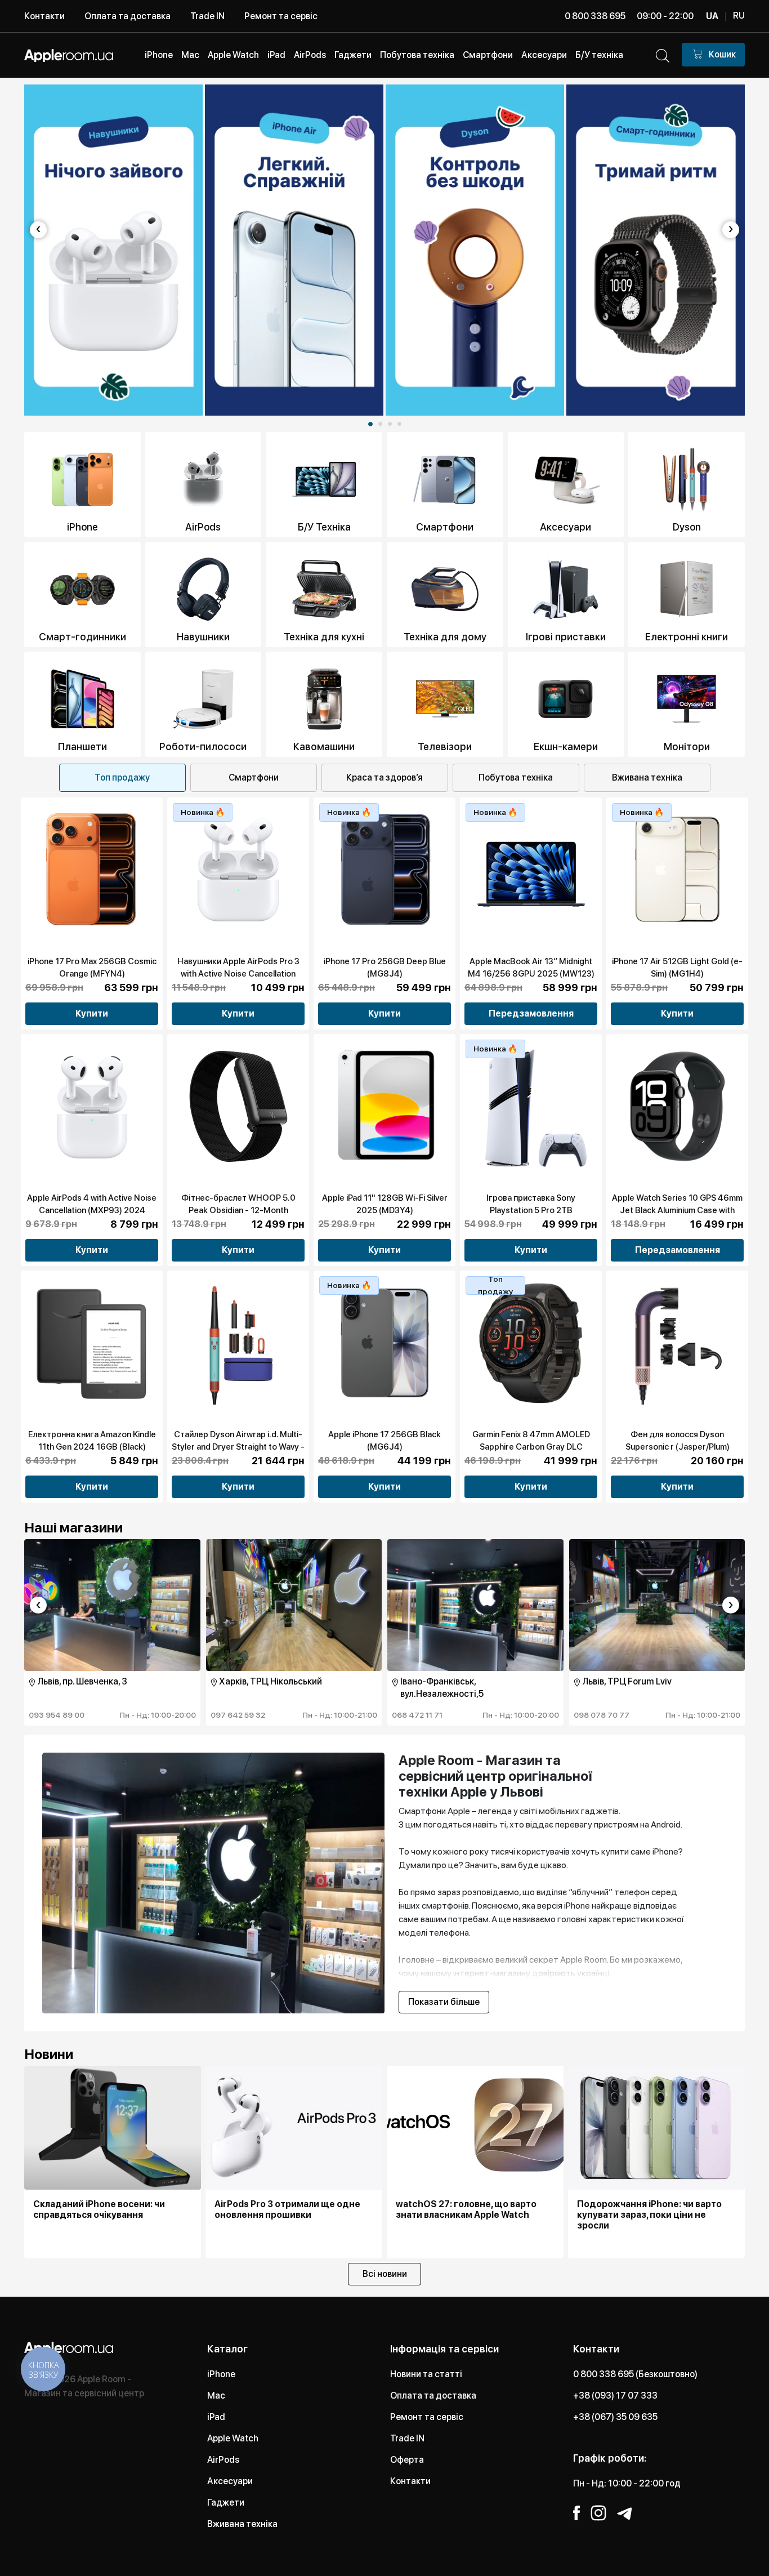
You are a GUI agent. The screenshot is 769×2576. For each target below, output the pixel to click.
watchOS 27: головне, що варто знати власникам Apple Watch (466, 2209)
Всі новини (385, 2274)
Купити (92, 1013)
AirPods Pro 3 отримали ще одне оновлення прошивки (287, 2209)
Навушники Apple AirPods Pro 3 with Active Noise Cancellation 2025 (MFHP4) (238, 974)
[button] (370, 424)
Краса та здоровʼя (384, 777)
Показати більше (444, 2002)
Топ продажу (122, 777)
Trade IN (207, 16)
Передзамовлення (531, 1013)
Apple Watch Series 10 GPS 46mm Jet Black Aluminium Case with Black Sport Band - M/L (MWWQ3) (677, 1210)
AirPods (223, 2460)
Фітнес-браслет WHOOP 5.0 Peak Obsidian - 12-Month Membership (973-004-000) (238, 1210)
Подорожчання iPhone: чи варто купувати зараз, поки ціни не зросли (649, 2215)
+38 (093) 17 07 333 (615, 2395)
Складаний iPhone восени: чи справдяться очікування (99, 2209)
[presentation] (38, 230)
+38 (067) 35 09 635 (615, 2417)
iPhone (221, 2374)
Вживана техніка (647, 777)
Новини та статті (426, 2374)
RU (739, 15)
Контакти (44, 16)
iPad (216, 2417)
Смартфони (254, 777)
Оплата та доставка (128, 16)
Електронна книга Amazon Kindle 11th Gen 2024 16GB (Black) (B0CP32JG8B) (92, 1447)
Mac (216, 2395)
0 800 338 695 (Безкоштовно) (635, 2374)
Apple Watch (233, 2438)
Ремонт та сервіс (281, 16)
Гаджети (226, 2503)
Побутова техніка (516, 777)
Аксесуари (230, 2481)
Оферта (407, 2460)
